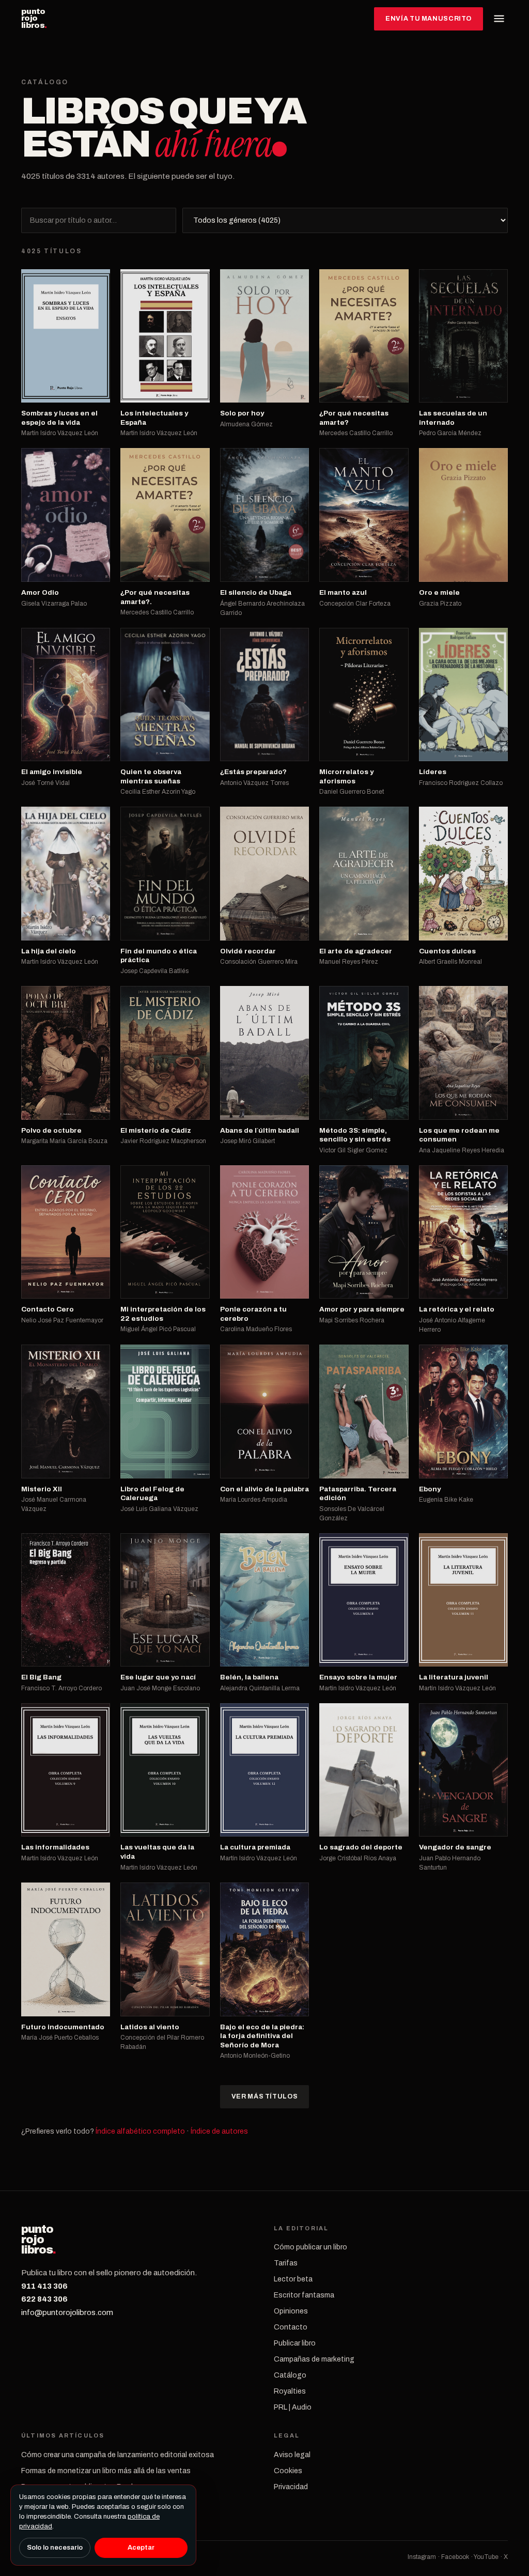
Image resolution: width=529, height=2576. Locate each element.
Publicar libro (295, 2343)
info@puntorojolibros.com (67, 2312)
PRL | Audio (293, 2407)
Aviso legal (292, 2455)
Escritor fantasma (304, 2295)
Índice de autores (219, 2131)
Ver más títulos (264, 2096)
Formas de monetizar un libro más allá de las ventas (106, 2471)
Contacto (291, 2327)
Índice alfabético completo (140, 2131)
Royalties (290, 2391)
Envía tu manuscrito (429, 19)
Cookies (288, 2471)
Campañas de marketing (314, 2359)
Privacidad (291, 2487)
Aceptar (141, 2548)
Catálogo (290, 2375)
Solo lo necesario (55, 2548)
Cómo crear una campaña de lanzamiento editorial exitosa (118, 2455)
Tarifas (286, 2263)
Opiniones (291, 2311)
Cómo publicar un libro (310, 2247)
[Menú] (499, 19)
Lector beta (293, 2279)
